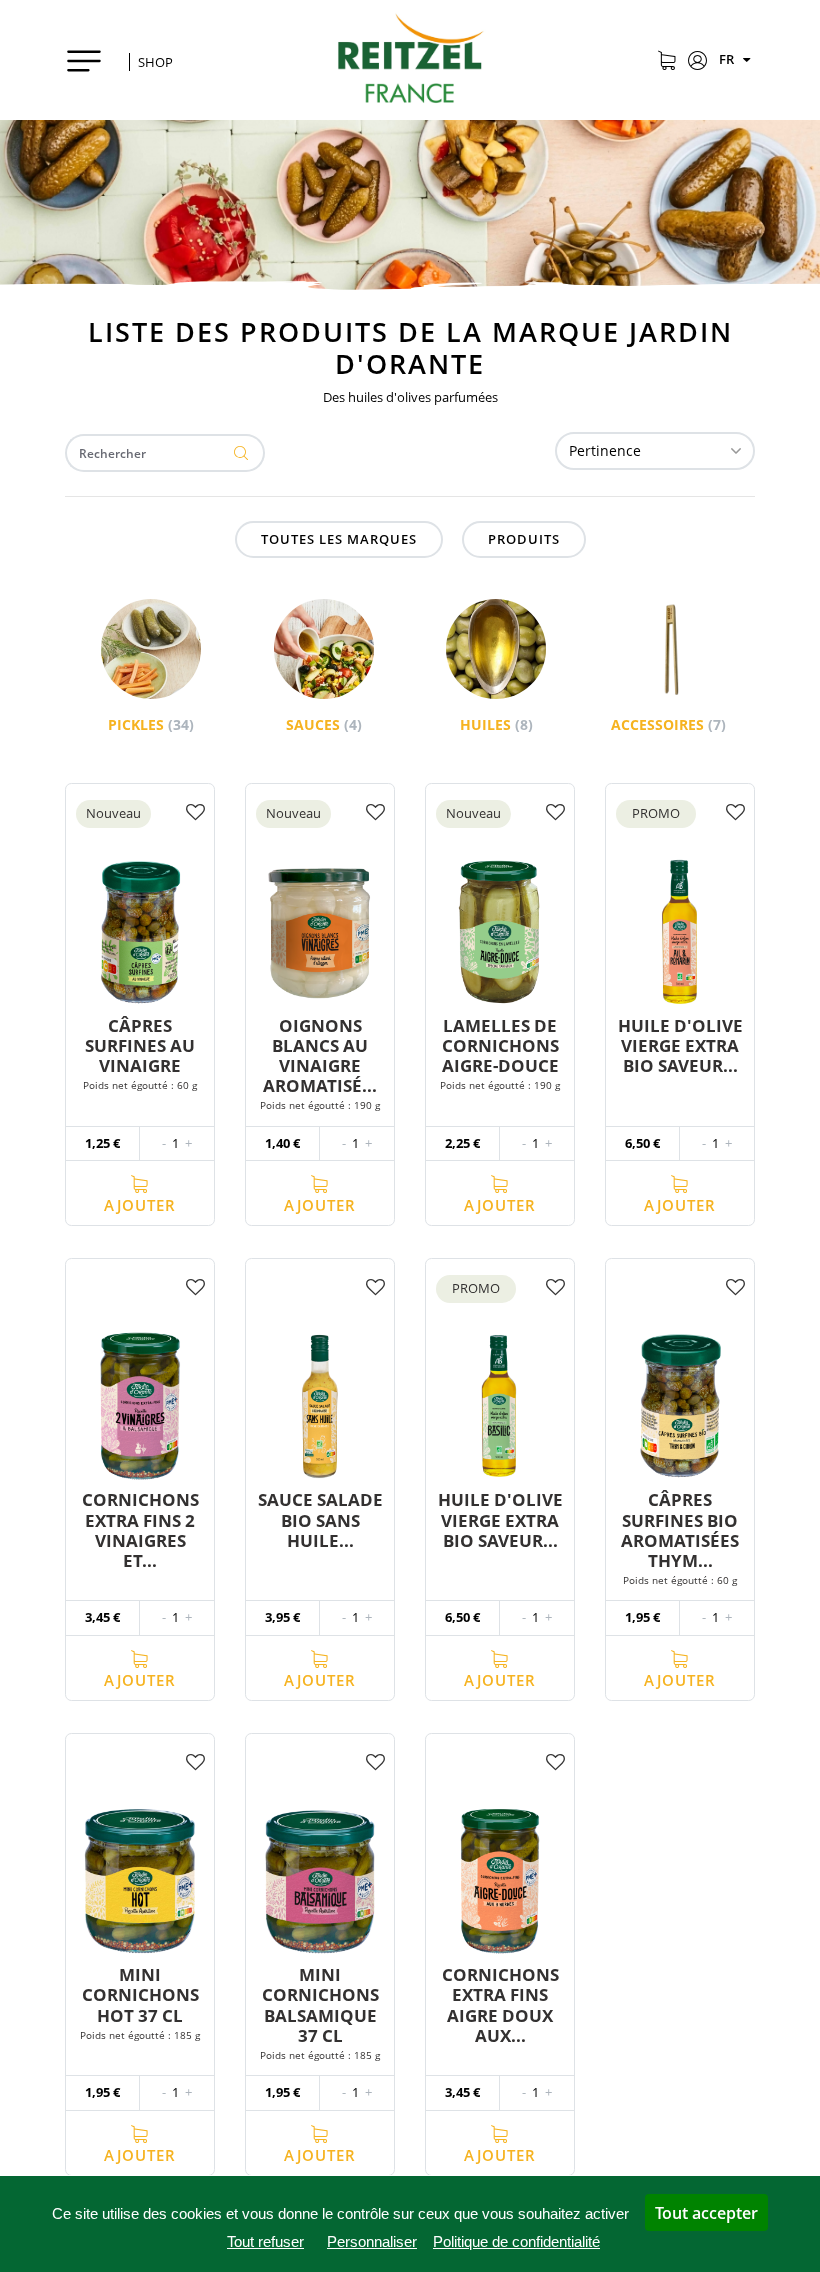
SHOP (155, 62)
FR (728, 59)
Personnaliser (372, 2241)
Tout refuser (265, 2241)
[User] (697, 62)
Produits (524, 539)
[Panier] (666, 62)
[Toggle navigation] (91, 60)
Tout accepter (706, 2213)
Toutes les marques (339, 539)
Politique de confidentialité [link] (516, 2241)
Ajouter (140, 1205)
